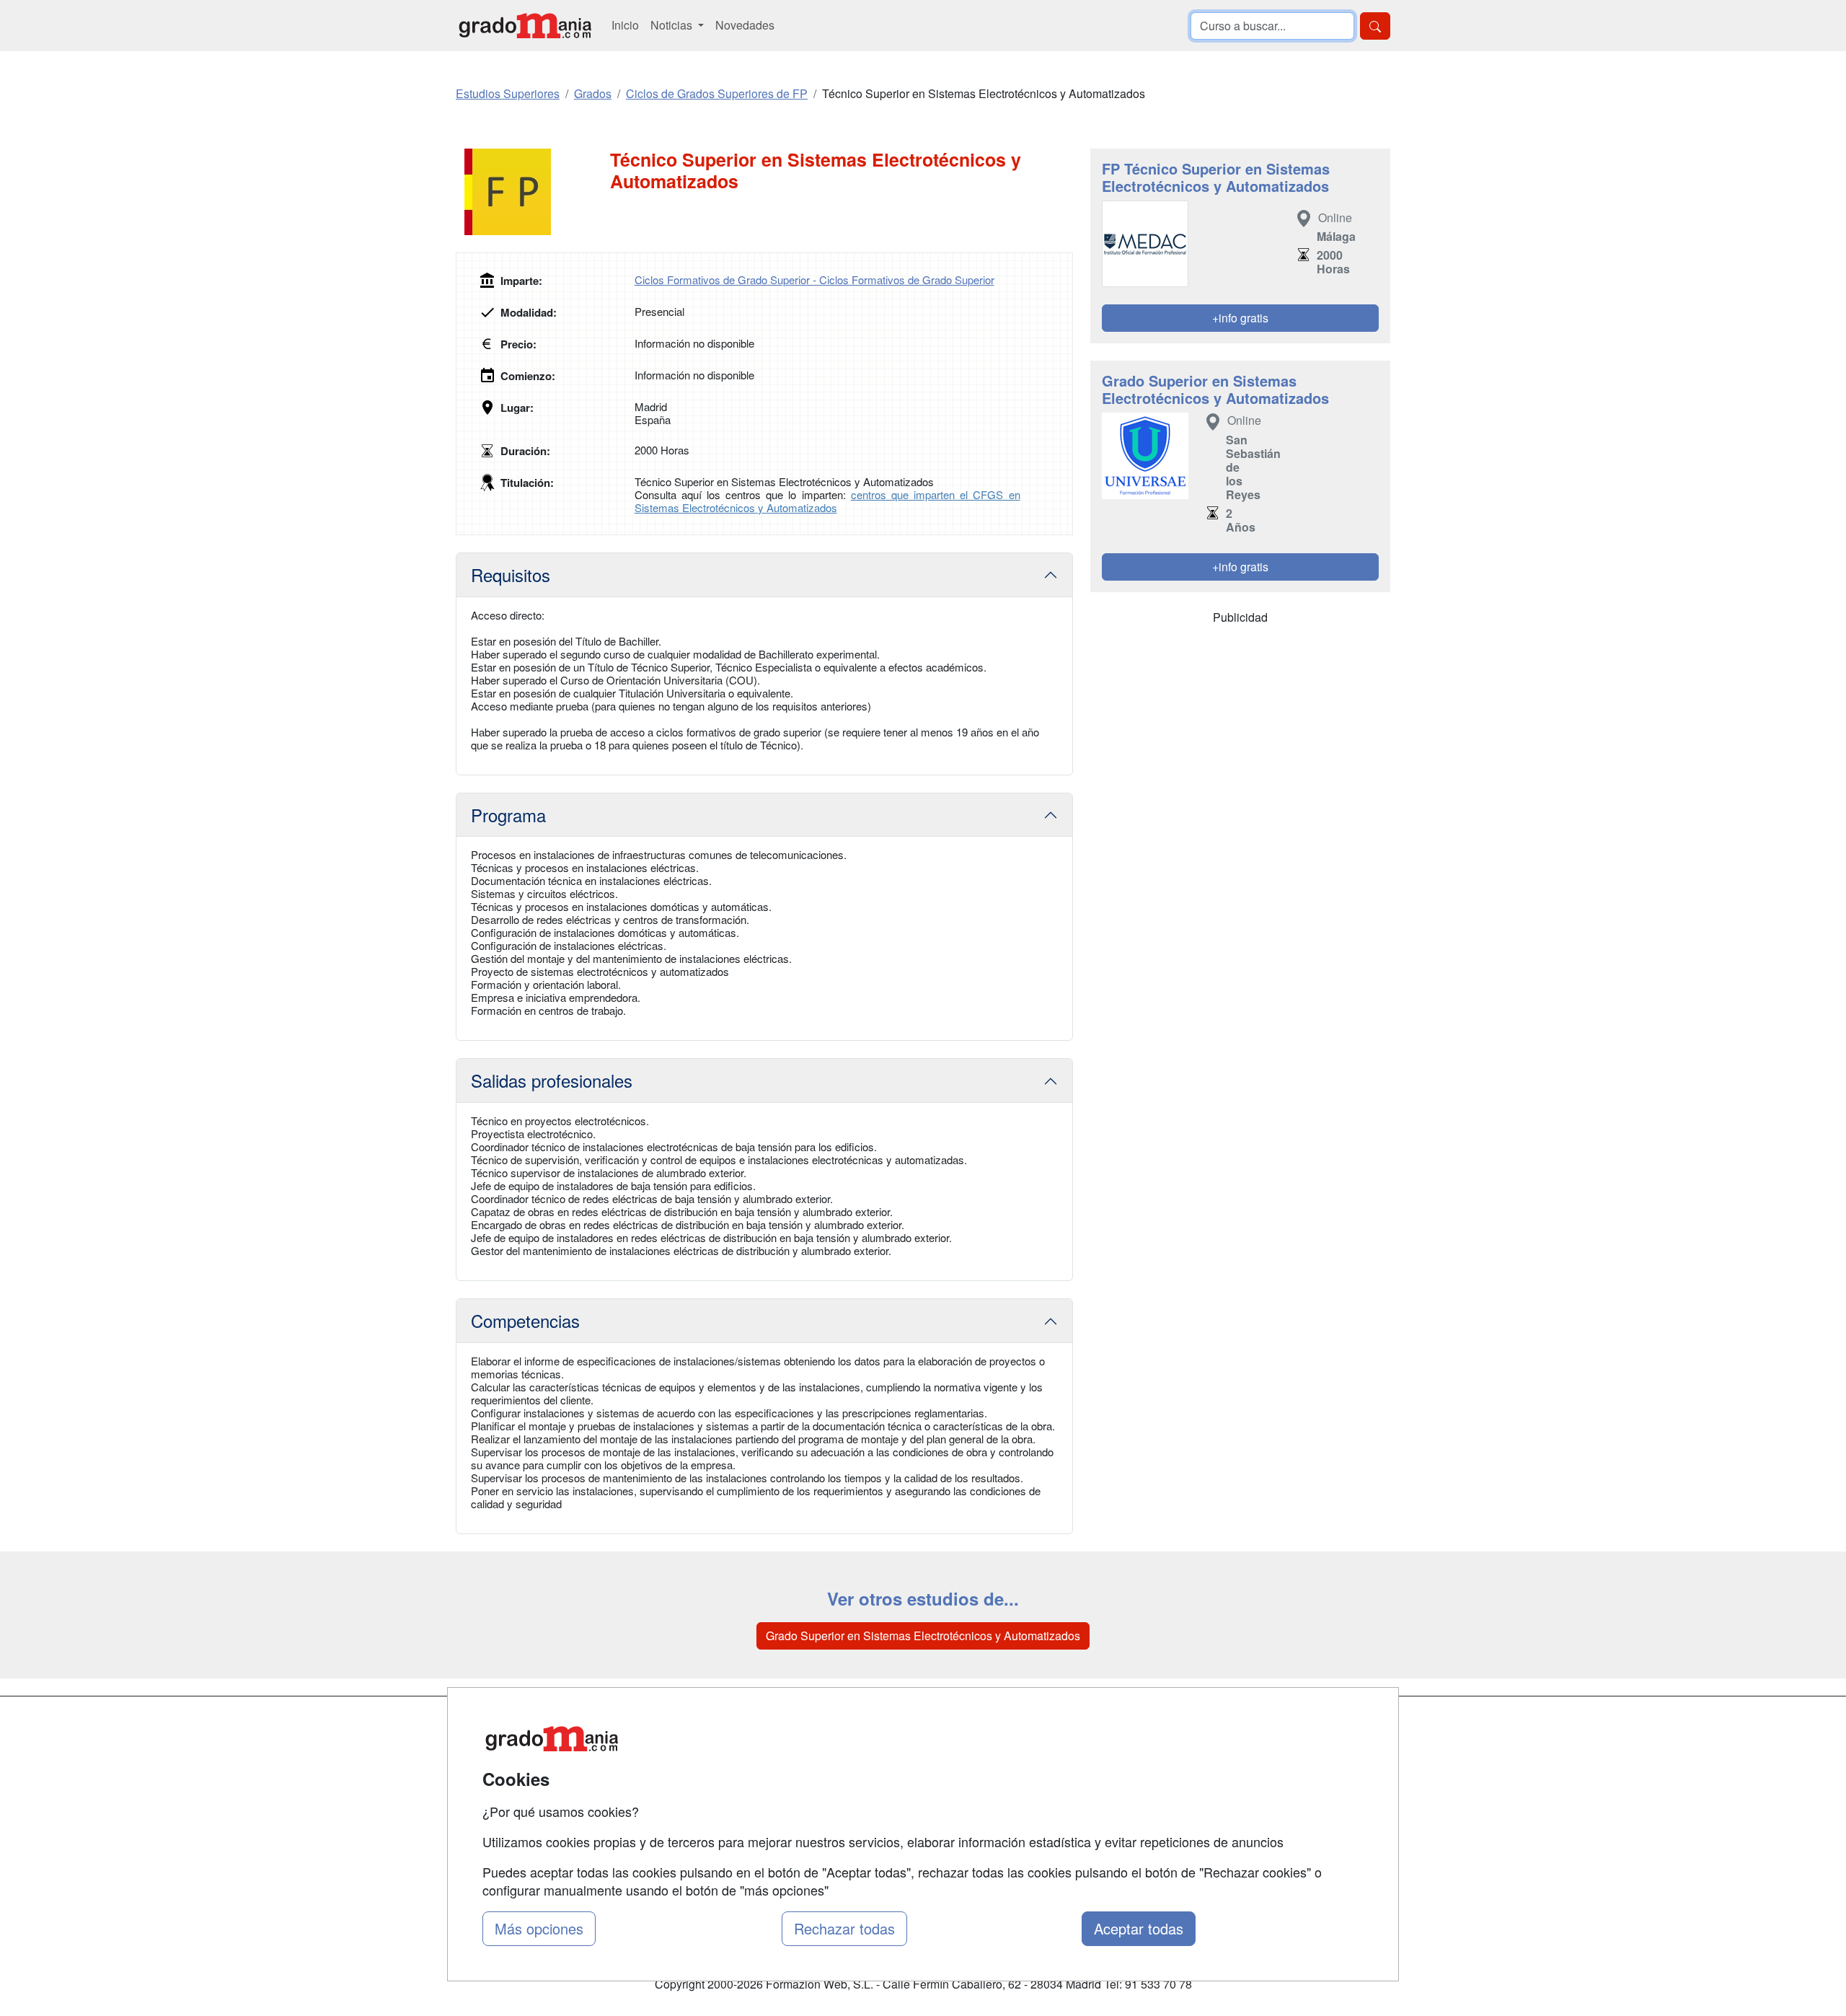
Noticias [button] (673, 25)
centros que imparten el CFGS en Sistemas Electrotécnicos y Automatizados (827, 501)
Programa (508, 815)
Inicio (625, 25)
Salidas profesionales (552, 1080)
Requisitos (511, 575)
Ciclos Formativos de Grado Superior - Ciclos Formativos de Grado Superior (814, 279)
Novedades (745, 25)
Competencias (525, 1320)
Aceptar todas (1139, 1928)
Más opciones (539, 1928)
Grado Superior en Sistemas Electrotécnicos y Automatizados (923, 1636)
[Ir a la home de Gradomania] (525, 26)
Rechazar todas (844, 1928)
